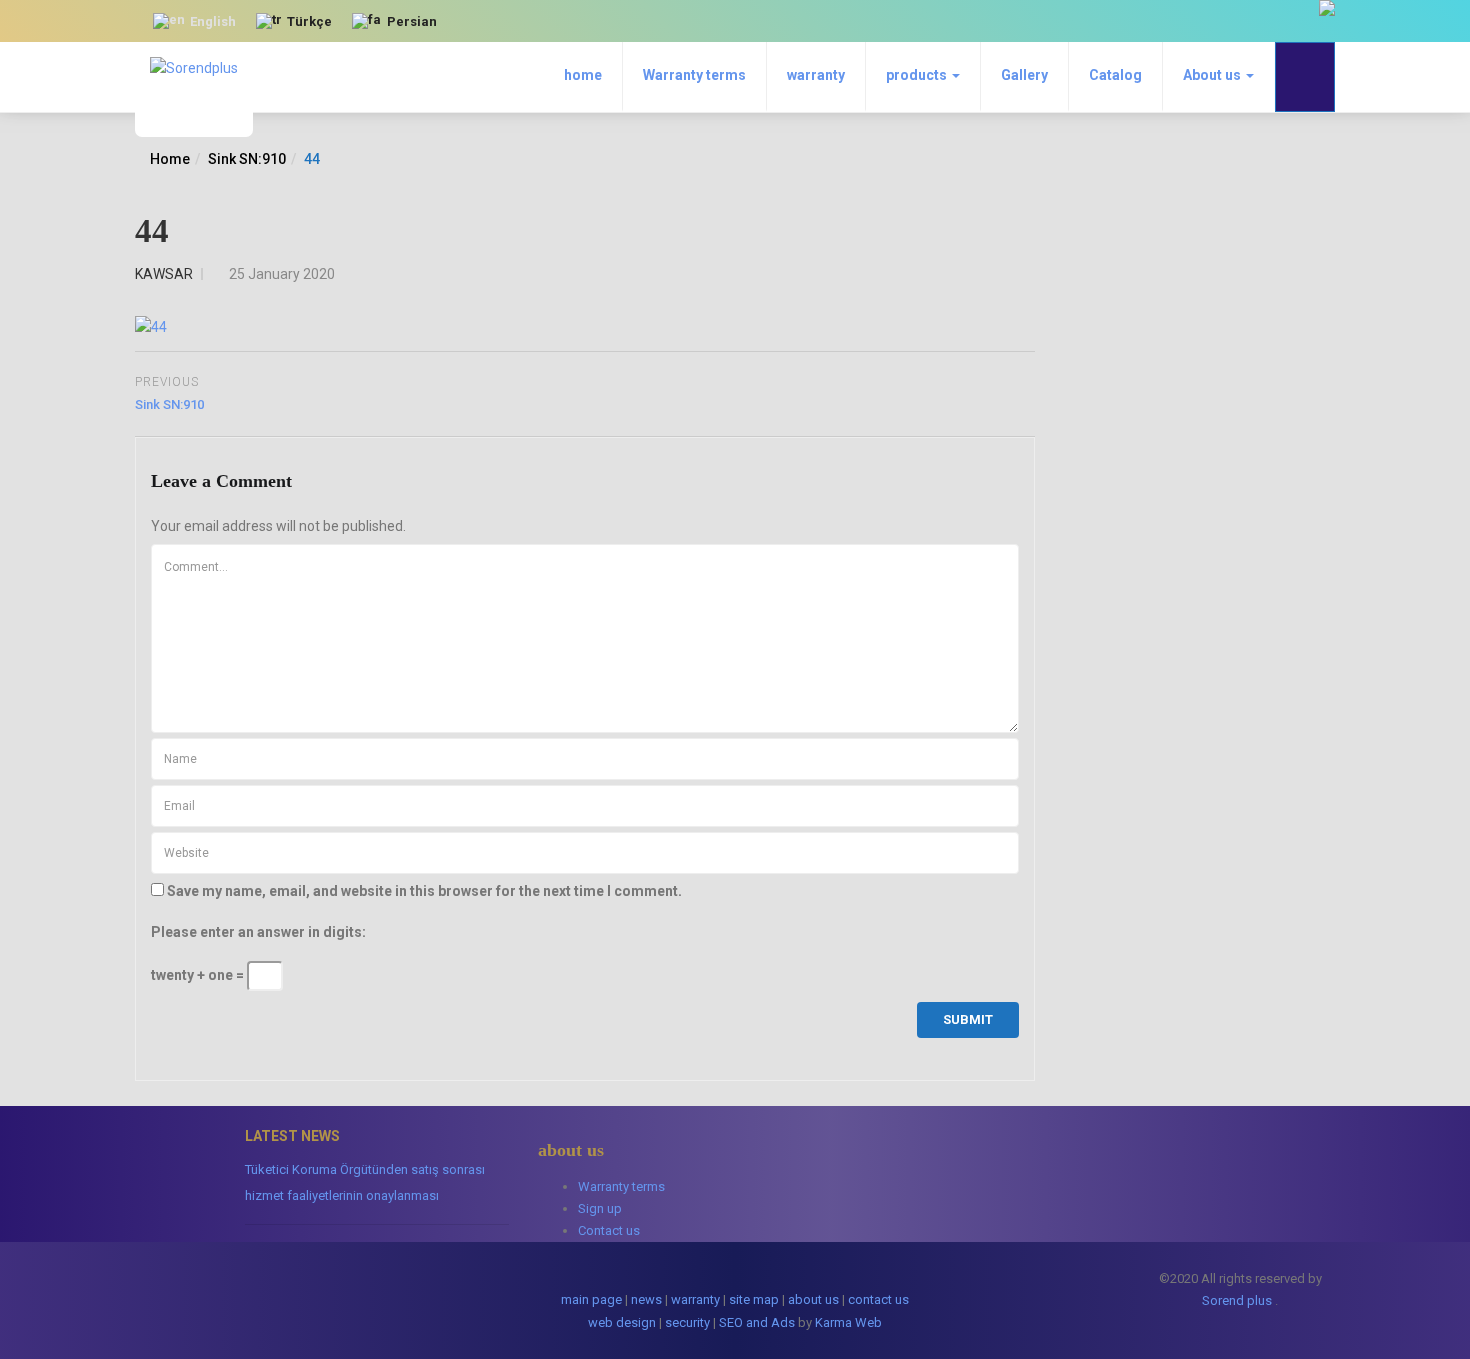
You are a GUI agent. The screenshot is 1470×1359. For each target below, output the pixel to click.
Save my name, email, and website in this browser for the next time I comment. (424, 891)
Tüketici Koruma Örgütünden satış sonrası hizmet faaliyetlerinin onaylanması (365, 1182)
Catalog (1115, 75)
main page (591, 1299)
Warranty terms (694, 75)
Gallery (1024, 75)
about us (813, 1299)
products (918, 75)
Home (170, 159)
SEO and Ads (757, 1322)
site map (754, 1299)
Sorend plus (1237, 1300)
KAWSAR (164, 274)
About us (1213, 75)
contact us (878, 1299)
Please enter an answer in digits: (258, 932)
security (687, 1322)
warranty (816, 75)
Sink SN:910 (247, 159)
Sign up (600, 1208)
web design (622, 1322)
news (646, 1299)
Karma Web (848, 1322)
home (583, 75)
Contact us (609, 1230)
